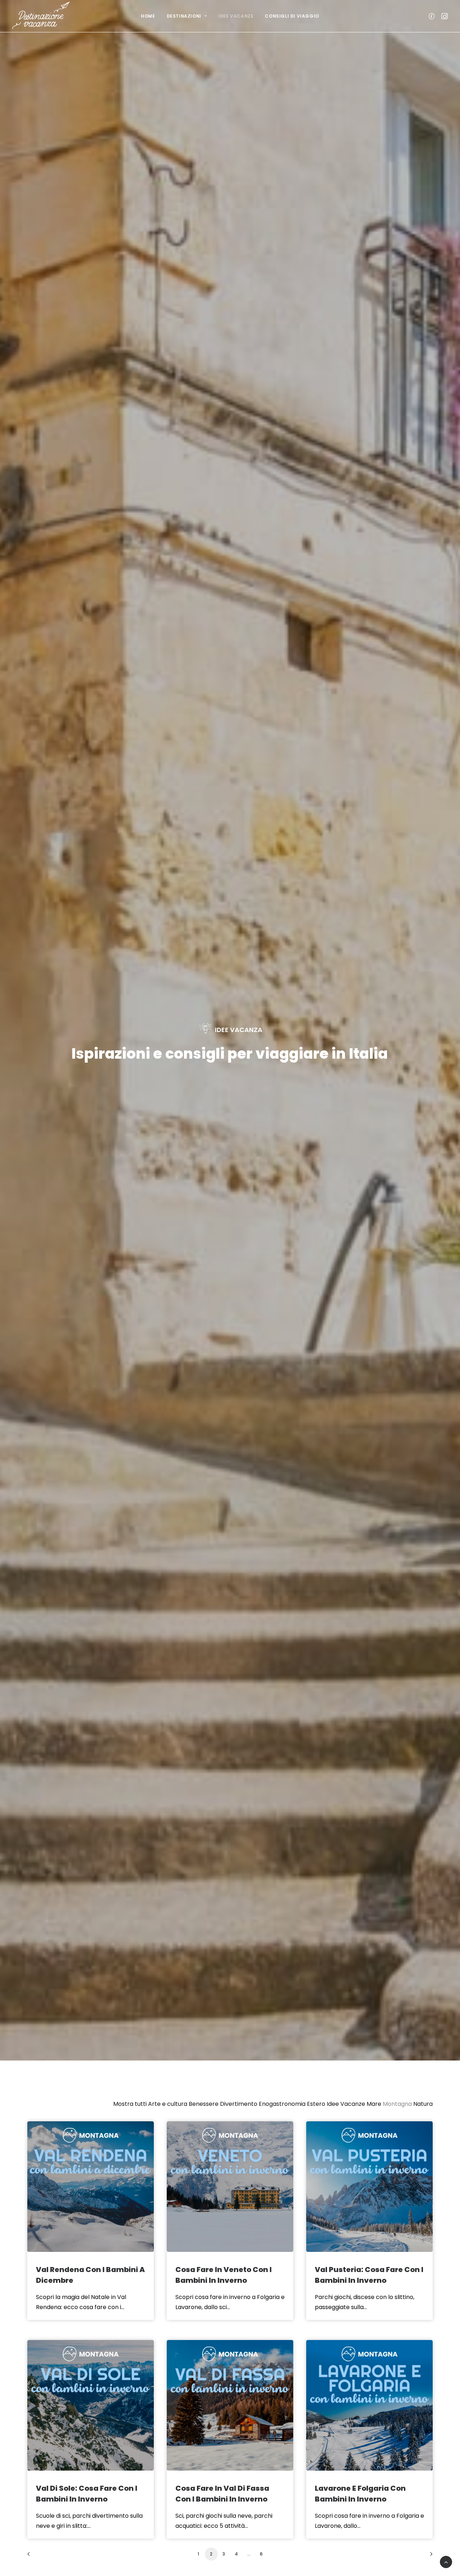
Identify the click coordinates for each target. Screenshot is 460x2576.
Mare (374, 2104)
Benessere (204, 2104)
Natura (423, 2104)
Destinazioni (184, 16)
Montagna (397, 2104)
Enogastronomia (282, 2104)
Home (148, 16)
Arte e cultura (168, 2104)
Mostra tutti (130, 2104)
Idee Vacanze (236, 16)
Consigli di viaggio (292, 16)
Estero (316, 2104)
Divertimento (239, 2104)
